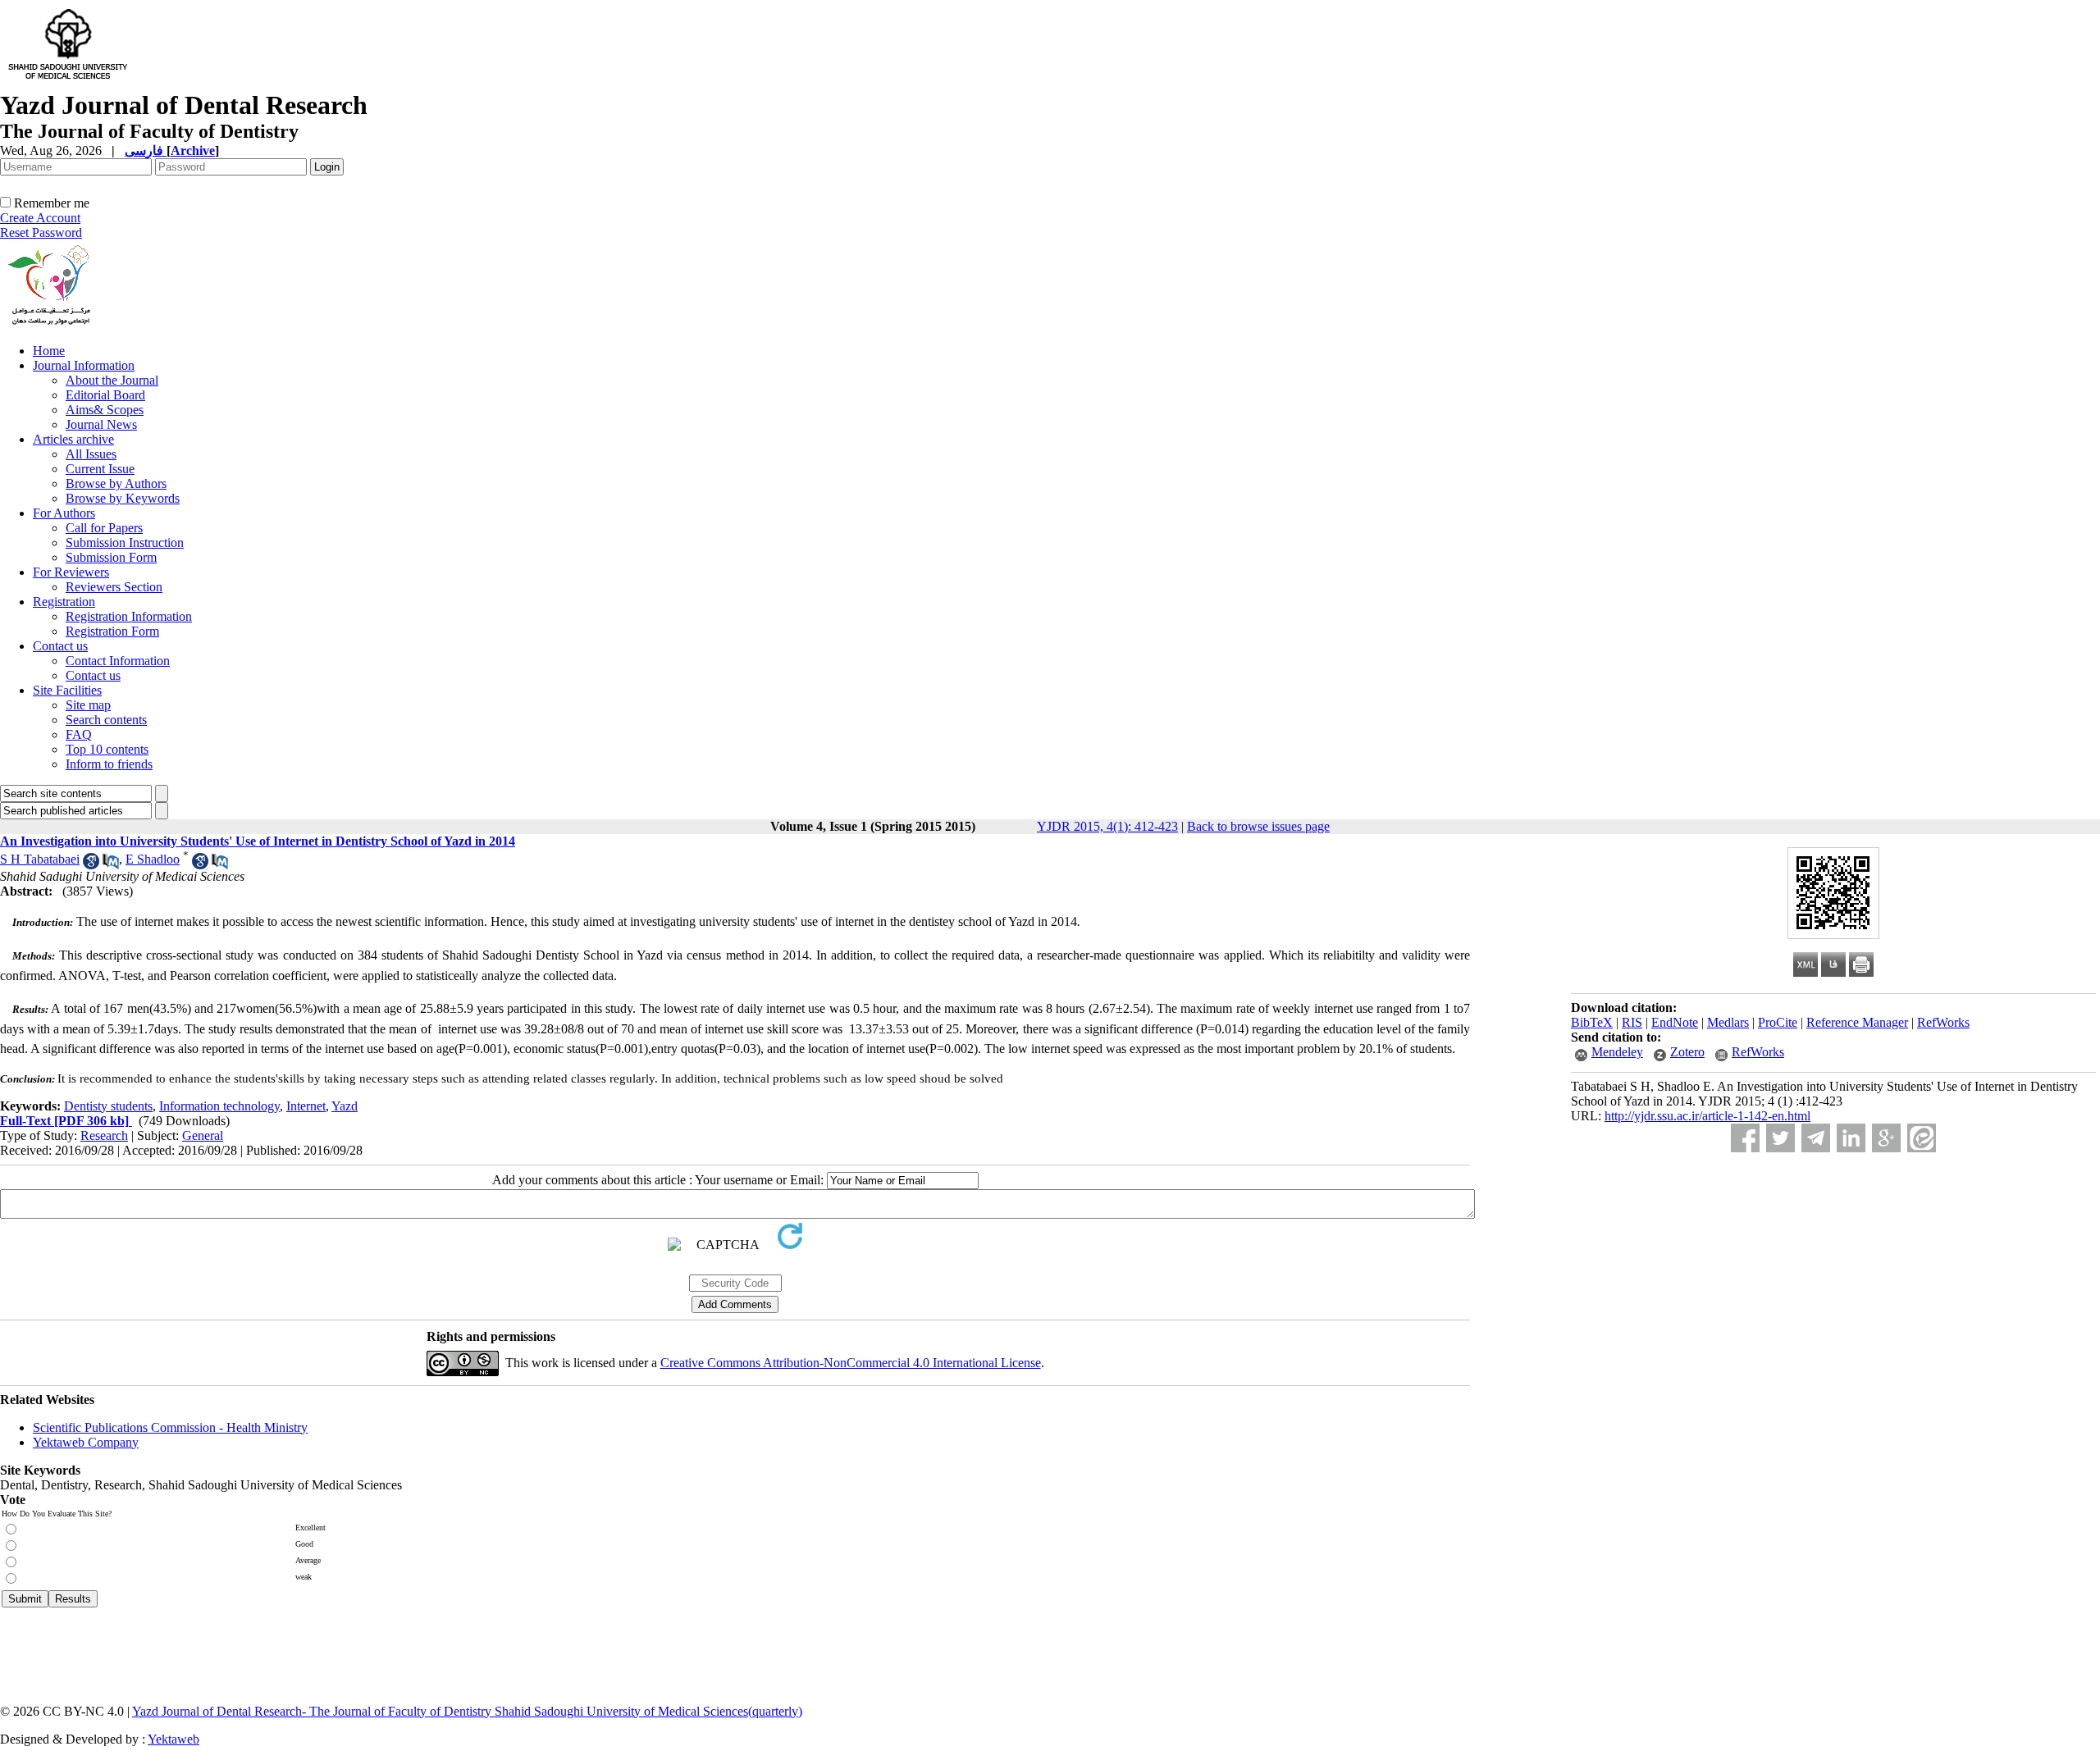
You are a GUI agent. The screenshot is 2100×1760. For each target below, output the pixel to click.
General (203, 1135)
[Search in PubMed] (111, 865)
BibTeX (1592, 1022)
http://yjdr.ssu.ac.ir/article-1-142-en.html (1707, 1116)
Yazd (345, 1106)
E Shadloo (153, 859)
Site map (88, 705)
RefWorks (1943, 1022)
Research (104, 1135)
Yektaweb (173, 1739)
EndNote (1675, 1022)
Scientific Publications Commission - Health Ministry (170, 1427)
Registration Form (112, 631)
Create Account (40, 218)
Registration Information (129, 616)
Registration (64, 602)
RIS (1632, 1022)
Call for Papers (104, 528)
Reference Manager (1857, 1022)
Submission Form (111, 557)
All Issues (91, 454)
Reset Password (41, 233)
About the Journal (112, 380)
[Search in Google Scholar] (91, 865)
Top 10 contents (107, 749)
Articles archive (73, 439)
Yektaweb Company (86, 1442)
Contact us (60, 646)
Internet (306, 1106)
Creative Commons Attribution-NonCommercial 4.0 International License (851, 1363)
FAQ (79, 734)
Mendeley (1617, 1052)
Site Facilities (67, 690)
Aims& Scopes (105, 410)
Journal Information (84, 365)
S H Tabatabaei (40, 859)
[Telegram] (1816, 1138)
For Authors (64, 513)
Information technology (219, 1106)
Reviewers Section (114, 587)
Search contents (106, 720)
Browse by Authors (116, 483)
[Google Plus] (1886, 1138)
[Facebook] (1745, 1138)
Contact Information (118, 661)
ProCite (1778, 1022)
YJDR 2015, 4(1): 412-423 (1107, 826)
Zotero (1687, 1052)
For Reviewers (71, 572)
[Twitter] (1780, 1138)
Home (49, 351)
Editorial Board (105, 395)
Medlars (1728, 1022)
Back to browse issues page (1258, 826)
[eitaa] (1922, 1138)
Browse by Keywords (123, 498)
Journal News (101, 424)
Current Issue (100, 469)
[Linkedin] (1851, 1138)
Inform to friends (109, 764)
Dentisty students (108, 1106)
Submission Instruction (125, 543)
